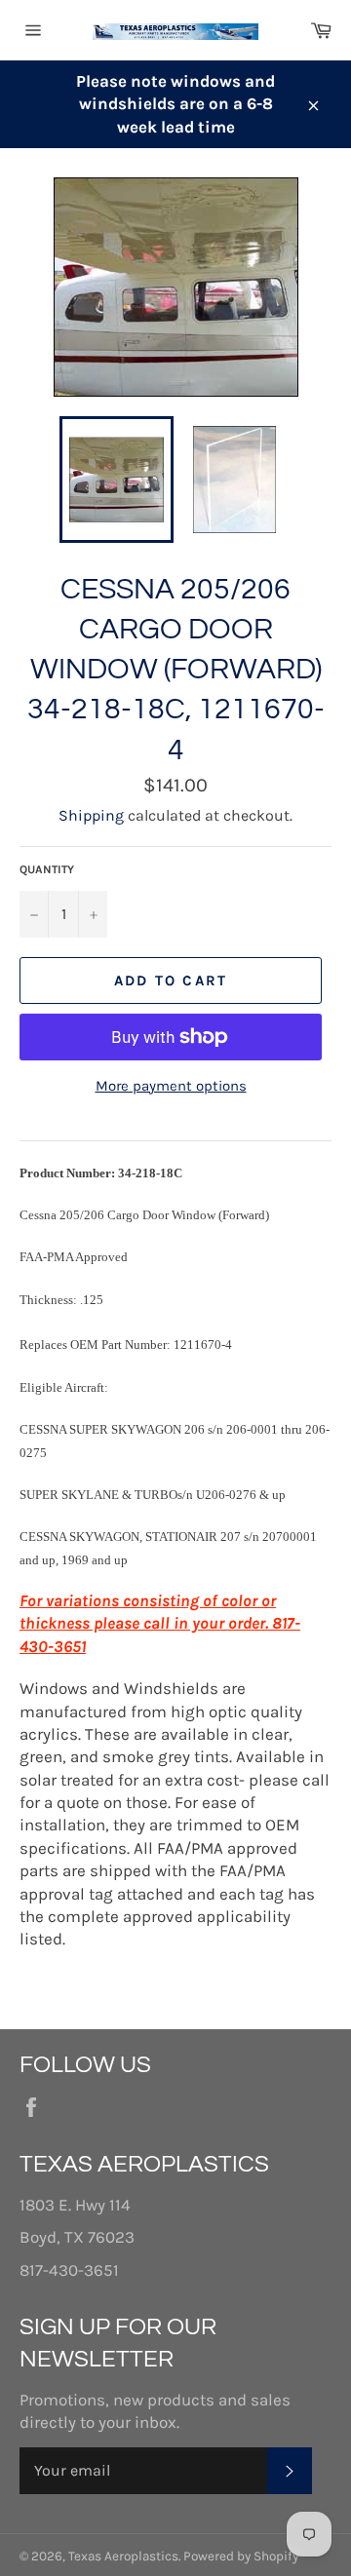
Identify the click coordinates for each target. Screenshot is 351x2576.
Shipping (91, 815)
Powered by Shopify (241, 2556)
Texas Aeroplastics (123, 2556)
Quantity (47, 869)
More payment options (171, 1086)
